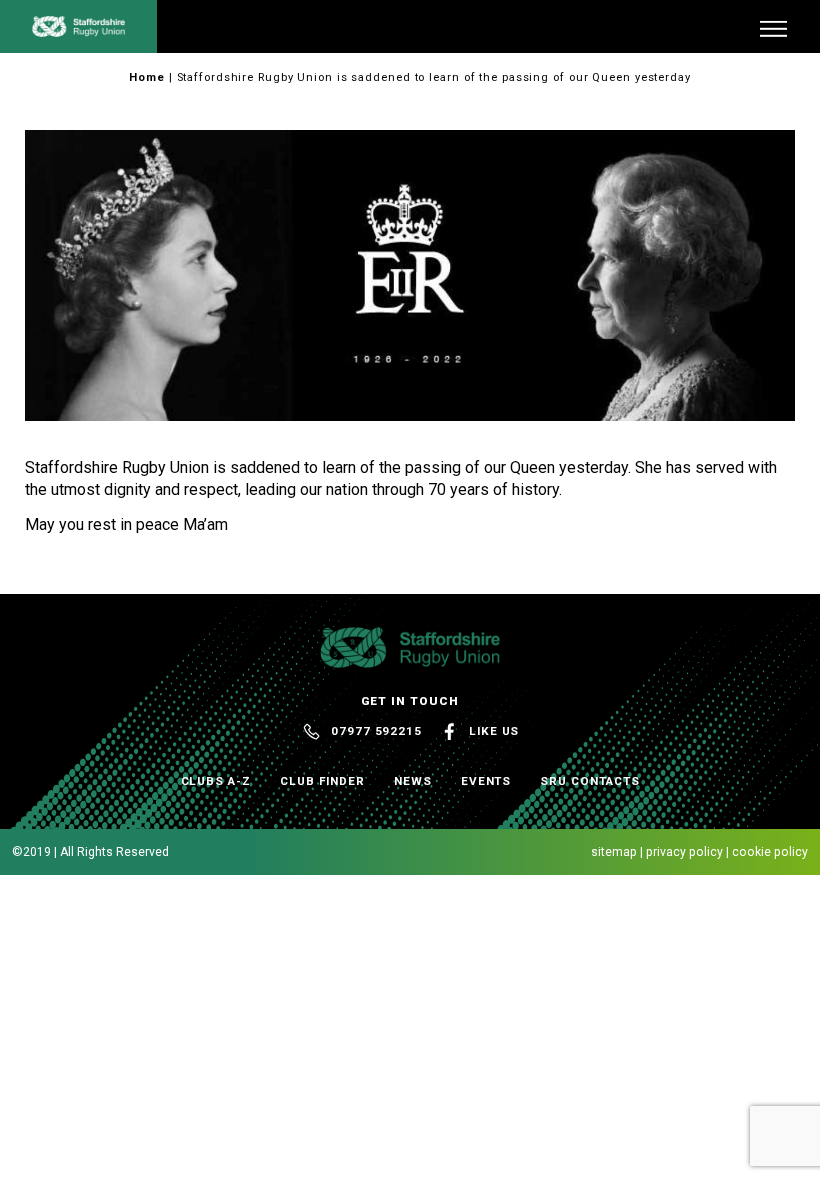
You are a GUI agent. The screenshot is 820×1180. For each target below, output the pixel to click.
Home (147, 77)
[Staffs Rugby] (78, 29)
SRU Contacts (589, 781)
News (413, 781)
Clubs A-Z (216, 781)
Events (486, 781)
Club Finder (322, 781)
